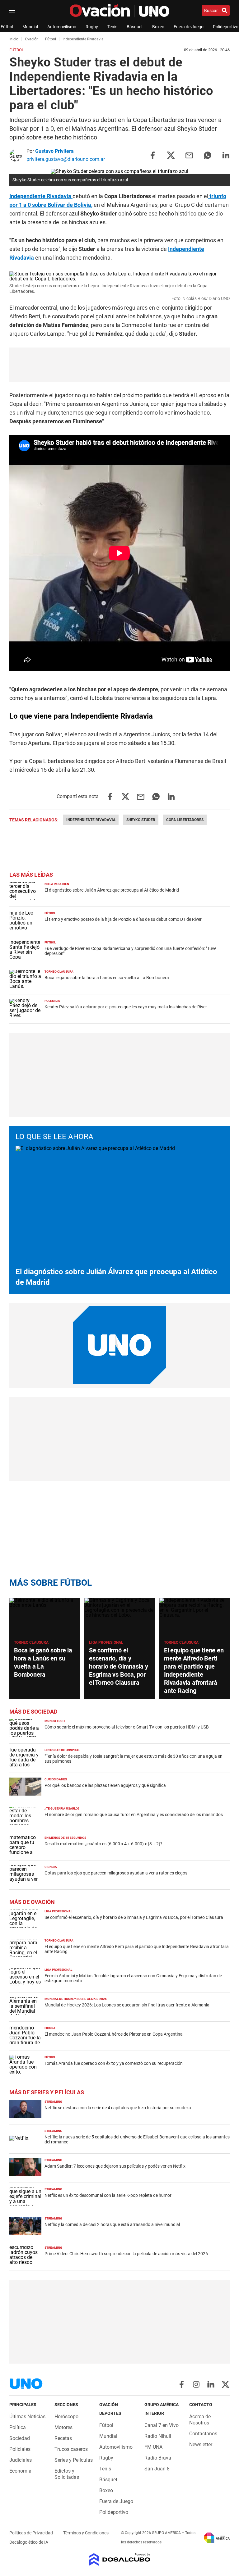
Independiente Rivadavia (41, 196)
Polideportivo (226, 27)
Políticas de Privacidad (32, 2533)
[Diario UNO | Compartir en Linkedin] (226, 155)
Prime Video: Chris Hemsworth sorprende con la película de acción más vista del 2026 (126, 2254)
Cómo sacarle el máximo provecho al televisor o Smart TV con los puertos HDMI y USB (127, 1727)
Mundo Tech (55, 1721)
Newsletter (201, 2444)
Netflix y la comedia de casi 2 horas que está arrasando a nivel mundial (112, 2224)
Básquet (135, 27)
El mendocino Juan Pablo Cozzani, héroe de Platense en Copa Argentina (114, 2034)
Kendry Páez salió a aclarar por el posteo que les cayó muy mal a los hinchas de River (126, 1007)
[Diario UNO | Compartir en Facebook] (152, 155)
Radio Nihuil (158, 2436)
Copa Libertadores (185, 820)
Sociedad (20, 2438)
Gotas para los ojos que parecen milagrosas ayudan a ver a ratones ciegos (116, 1873)
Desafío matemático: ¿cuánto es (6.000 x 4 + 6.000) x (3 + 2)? (103, 1844)
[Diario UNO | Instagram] (196, 2384)
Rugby (92, 27)
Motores (63, 2427)
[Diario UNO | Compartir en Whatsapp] (208, 155)
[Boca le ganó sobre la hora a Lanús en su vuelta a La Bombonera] (45, 1617)
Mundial (30, 27)
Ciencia (51, 1867)
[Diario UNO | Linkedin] (211, 2384)
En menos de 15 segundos (65, 1838)
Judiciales (21, 2460)
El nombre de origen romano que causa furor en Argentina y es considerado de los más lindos (134, 1815)
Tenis (112, 27)
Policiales (20, 2449)
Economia (20, 2471)
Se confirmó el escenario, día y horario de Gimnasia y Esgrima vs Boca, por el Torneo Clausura (119, 1666)
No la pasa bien (57, 884)
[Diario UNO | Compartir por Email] (189, 155)
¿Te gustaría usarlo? (62, 1808)
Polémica (52, 1001)
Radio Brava (158, 2458)
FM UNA (153, 2447)
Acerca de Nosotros (200, 2420)
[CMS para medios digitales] (120, 2560)
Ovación (32, 39)
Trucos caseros (71, 2449)
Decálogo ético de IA (29, 2542)
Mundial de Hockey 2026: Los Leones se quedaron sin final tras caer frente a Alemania (127, 2005)
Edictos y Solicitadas (67, 2474)
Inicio (14, 39)
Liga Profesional (106, 1642)
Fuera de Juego (189, 27)
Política (18, 2427)
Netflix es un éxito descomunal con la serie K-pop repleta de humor (108, 2195)
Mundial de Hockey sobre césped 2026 (76, 1999)
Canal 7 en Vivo (162, 2425)
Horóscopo (66, 2417)
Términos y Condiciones (86, 2533)
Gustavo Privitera (54, 151)
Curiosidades (56, 1779)
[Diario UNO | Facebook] (182, 2384)
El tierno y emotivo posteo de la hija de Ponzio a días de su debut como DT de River (123, 919)
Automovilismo (62, 27)
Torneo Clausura (59, 972)
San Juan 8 (157, 2469)
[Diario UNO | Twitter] (225, 2384)
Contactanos (203, 2434)
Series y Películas (74, 2460)
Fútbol (7, 27)
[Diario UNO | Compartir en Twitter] (171, 155)
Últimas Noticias (27, 2417)
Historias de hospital (62, 1750)
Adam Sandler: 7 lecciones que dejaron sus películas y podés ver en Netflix (115, 2166)
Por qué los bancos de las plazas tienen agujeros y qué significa (105, 1785)
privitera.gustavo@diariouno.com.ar (66, 159)
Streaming (53, 2102)
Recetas (63, 2438)
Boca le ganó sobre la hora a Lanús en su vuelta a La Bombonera (107, 978)
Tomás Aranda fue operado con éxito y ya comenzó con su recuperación (114, 2063)
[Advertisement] (119, 365)
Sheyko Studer (141, 820)
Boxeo (158, 27)
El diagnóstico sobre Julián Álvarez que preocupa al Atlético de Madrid (112, 890)
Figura (50, 2028)
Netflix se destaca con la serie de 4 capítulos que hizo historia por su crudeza (118, 2108)
